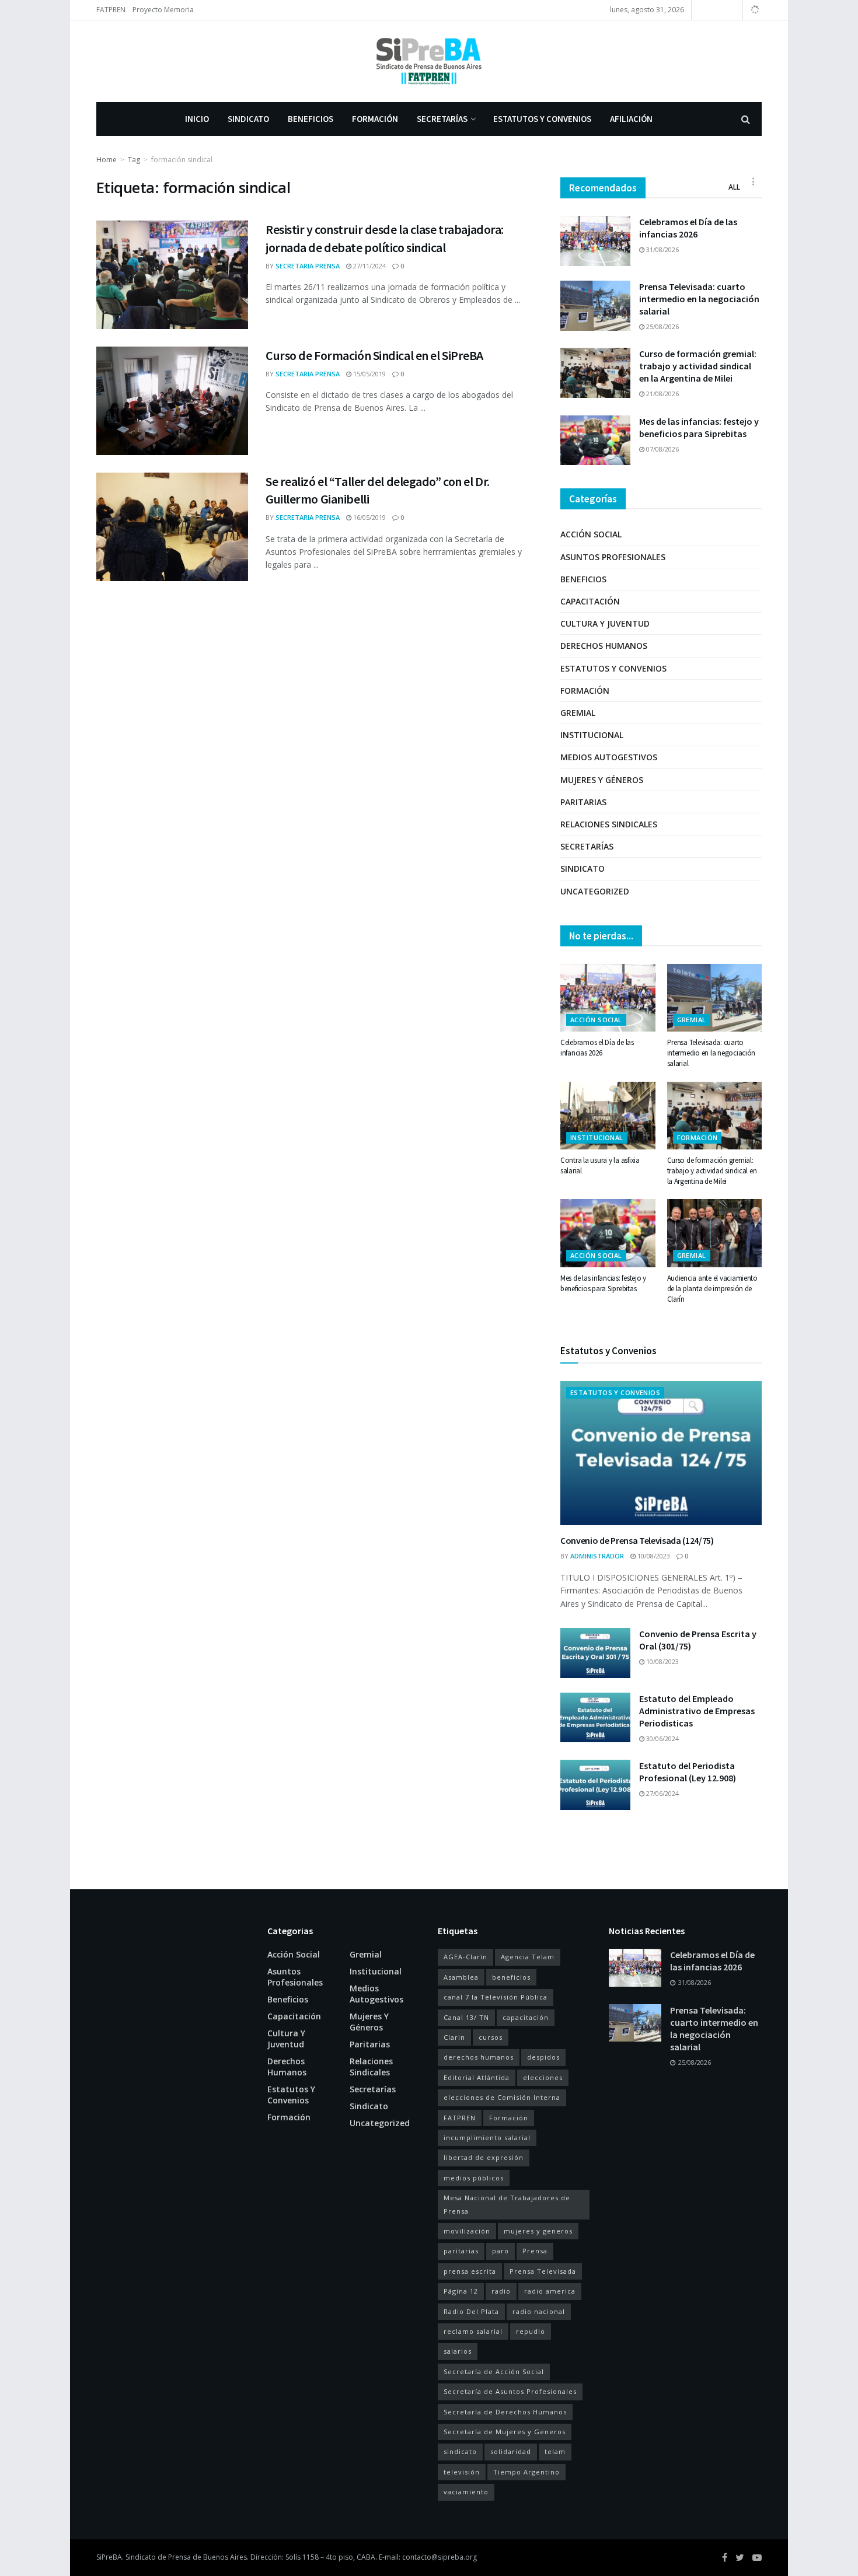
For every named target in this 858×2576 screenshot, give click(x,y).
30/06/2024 (662, 1738)
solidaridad (511, 2451)
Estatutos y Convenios (542, 119)
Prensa (535, 2251)
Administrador (597, 1556)
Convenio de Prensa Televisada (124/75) (637, 1540)
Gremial (578, 713)
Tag (134, 160)
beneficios (511, 1977)
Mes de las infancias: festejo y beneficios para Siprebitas (699, 427)
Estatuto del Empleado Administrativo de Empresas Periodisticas (697, 1711)
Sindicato (248, 119)
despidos (543, 2057)
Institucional (592, 735)
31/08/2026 (662, 249)
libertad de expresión (484, 2157)
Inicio (197, 119)
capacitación (526, 2017)
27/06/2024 (662, 1793)
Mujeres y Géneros (602, 780)
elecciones (543, 2077)
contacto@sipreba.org (440, 2557)
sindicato (460, 2451)
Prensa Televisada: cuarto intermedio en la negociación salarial (699, 299)
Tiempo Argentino (526, 2472)
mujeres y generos (538, 2231)
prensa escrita (470, 2271)
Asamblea (461, 1977)
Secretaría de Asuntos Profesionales (510, 2391)
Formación (375, 119)
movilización (467, 2231)
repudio (531, 2331)
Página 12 (461, 2291)
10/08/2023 (653, 1556)
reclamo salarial (473, 2331)
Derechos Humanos (604, 646)
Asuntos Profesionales (613, 557)
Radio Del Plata (471, 2311)
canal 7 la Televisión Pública (496, 1997)
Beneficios (311, 119)
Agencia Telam (528, 1957)
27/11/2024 (369, 266)
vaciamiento (466, 2492)
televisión (462, 2472)
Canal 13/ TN (466, 2017)
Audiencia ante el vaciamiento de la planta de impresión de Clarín (712, 1289)
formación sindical (182, 160)
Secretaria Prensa (308, 266)
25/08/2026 (662, 326)
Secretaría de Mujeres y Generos (505, 2432)
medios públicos (474, 2178)
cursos (491, 2037)
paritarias (461, 2251)
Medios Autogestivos (609, 757)
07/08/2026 (662, 449)
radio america (550, 2291)
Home (107, 160)
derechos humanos (479, 2057)
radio (501, 2291)
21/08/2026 (662, 394)
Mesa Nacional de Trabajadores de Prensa (507, 2204)
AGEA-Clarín (465, 1957)
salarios (458, 2351)
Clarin (454, 2037)
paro (500, 2251)
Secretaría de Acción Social (494, 2371)
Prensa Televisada (543, 2271)
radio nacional (539, 2311)
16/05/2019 (369, 517)
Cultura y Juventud (605, 623)
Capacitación (590, 601)
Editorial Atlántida (477, 2077)
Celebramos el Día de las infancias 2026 (688, 228)
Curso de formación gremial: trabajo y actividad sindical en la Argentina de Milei (698, 366)
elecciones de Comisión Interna (502, 2097)
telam (555, 2451)
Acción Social (591, 534)
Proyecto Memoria (163, 10)
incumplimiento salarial (487, 2138)
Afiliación (631, 119)
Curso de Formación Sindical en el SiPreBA (374, 355)
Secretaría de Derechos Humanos (505, 2412)
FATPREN (111, 10)
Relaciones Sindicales (609, 824)
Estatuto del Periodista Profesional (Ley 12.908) (688, 1772)
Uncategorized (595, 891)
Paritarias (583, 802)
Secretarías (442, 119)
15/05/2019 (369, 374)
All (734, 187)
